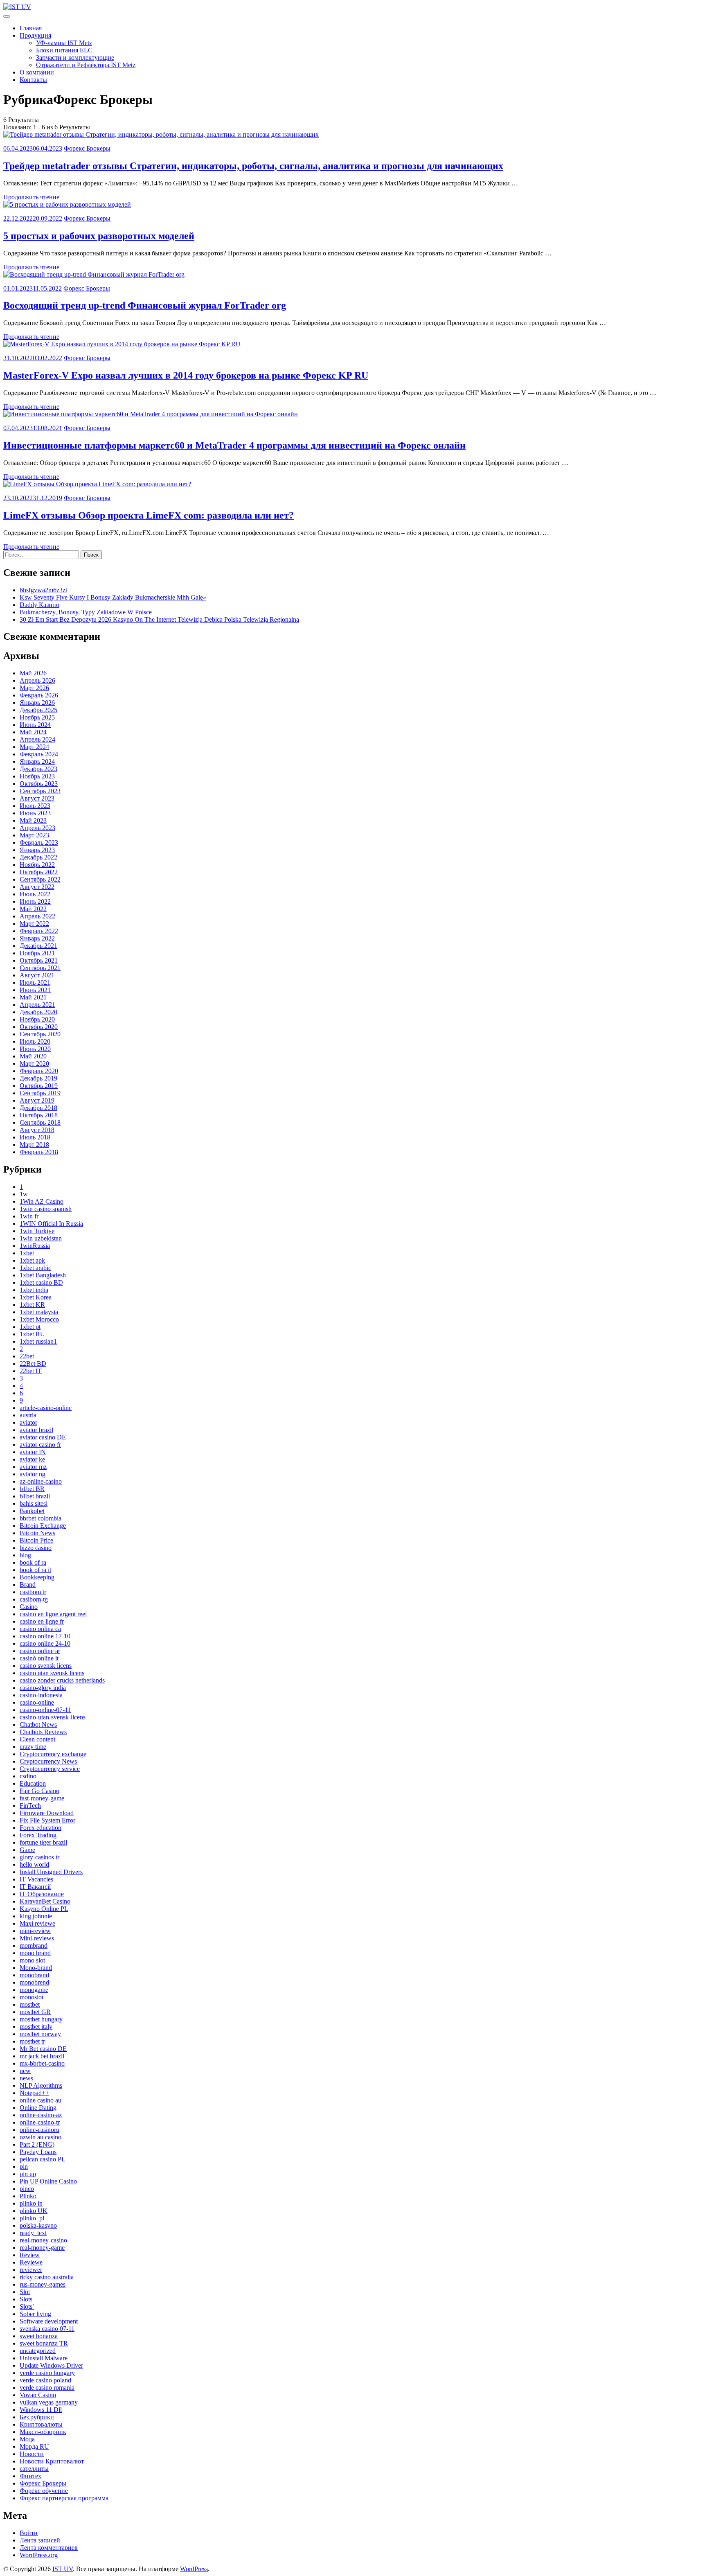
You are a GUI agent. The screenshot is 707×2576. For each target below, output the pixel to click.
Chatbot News (38, 1724)
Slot (25, 2292)
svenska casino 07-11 (47, 2329)
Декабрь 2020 (38, 1012)
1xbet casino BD (41, 1282)
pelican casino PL (43, 2159)
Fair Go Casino (39, 1791)
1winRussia (35, 1246)
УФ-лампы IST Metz (64, 43)
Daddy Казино (39, 605)
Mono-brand (36, 1968)
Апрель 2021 (37, 1005)
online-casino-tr (40, 2122)
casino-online (37, 1702)
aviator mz (33, 1467)
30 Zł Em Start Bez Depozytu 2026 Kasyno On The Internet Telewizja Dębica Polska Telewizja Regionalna (159, 619)
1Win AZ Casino (42, 1201)
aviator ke (32, 1459)
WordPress (194, 2569)
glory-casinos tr (39, 1857)
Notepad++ (34, 2093)
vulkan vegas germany (49, 2402)
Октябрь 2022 (39, 872)
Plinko (28, 2196)
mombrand (34, 1946)
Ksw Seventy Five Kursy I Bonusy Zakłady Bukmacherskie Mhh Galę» (113, 597)
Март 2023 (34, 835)
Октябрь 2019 (39, 1086)
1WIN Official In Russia (51, 1224)
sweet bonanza (39, 2336)
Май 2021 (33, 997)
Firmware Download (47, 1813)
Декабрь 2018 (38, 1108)
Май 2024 (33, 732)
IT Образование (42, 1894)
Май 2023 (33, 820)
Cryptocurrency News (48, 1761)
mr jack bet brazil (42, 2056)
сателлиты (34, 2469)
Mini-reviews (37, 1938)
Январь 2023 (37, 850)
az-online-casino (41, 1481)
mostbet (30, 2004)
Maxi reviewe (37, 1923)
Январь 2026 (37, 703)
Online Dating (38, 2108)
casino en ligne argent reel (53, 1614)
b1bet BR (32, 1489)
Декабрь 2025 (38, 710)
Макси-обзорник (43, 2432)
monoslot (32, 1997)
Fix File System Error (47, 1820)
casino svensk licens (46, 1666)
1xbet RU (32, 1334)
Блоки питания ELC (64, 50)
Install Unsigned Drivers (51, 1872)
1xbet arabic (35, 1268)
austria (28, 1415)
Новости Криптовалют (52, 2461)
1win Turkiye (37, 1231)
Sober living (35, 2314)
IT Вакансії (35, 1887)
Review (30, 2255)
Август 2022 (37, 887)
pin (24, 2167)
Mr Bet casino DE (43, 2049)
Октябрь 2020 (39, 1027)
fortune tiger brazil (43, 1842)
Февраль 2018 (39, 1152)
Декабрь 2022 (38, 857)
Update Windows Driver (51, 2365)
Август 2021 (37, 975)
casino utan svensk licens (52, 1673)
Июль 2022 (35, 894)
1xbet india (34, 1290)
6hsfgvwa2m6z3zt (43, 590)
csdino (28, 1776)
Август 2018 (37, 1130)
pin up (28, 2174)
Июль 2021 (35, 982)
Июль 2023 (35, 806)
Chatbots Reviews (43, 1732)
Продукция (35, 35)
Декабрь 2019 (38, 1078)
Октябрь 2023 (39, 784)
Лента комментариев (49, 2548)
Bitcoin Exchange (43, 1526)
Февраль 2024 (39, 754)
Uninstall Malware (44, 2358)
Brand (28, 1585)
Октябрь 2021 (39, 960)
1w (24, 1194)
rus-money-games (43, 2284)
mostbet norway (40, 2034)
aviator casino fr (40, 1445)
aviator (28, 1422)
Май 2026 (33, 673)
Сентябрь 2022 (40, 879)
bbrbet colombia (41, 1518)
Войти (29, 2533)
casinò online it (39, 1658)
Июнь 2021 (35, 990)
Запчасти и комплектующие (75, 58)
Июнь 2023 (35, 813)
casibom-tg (34, 1599)
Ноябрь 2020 (37, 1019)
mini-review (35, 1931)
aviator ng (33, 1474)
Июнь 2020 (35, 1049)
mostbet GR (35, 2012)
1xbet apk (32, 1260)
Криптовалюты (41, 2424)
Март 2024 (34, 747)
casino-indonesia (41, 1695)
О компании (37, 72)
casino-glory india (43, 1688)
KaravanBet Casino (45, 1901)
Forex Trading (38, 1835)
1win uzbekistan (41, 1238)
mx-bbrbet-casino (42, 2063)
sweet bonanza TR (44, 2343)
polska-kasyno (38, 2225)
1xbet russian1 (38, 1341)
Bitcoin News (37, 1533)
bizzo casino (36, 1548)
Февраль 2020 (39, 1071)
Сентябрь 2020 (40, 1034)
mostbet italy (36, 2027)
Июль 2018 (35, 1137)
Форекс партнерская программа (64, 2498)
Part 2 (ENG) (37, 2144)
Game (27, 1850)
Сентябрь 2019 (40, 1093)
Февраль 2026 (39, 695)
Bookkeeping (37, 1577)
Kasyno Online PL (44, 1909)
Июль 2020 (35, 1041)
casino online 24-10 (45, 1643)
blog (25, 1555)
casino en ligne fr (42, 1621)
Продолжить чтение (31, 197)
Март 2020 (34, 1064)
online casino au (41, 2100)
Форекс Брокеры (87, 148)
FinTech (30, 1806)
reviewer (31, 2270)
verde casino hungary (47, 2373)
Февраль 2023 (39, 843)
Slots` (27, 2306)
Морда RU (34, 2446)
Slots (26, 2299)
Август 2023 (37, 798)
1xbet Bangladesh (43, 1275)
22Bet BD (33, 1364)
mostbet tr (32, 2041)
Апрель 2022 (37, 916)
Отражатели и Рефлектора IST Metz (86, 65)
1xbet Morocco (39, 1319)
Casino (29, 1607)
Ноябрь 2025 (37, 717)
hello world (34, 1864)
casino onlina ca (40, 1629)
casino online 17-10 (45, 1636)
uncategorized (38, 2351)
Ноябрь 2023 (37, 776)
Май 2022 (33, 909)
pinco (27, 2189)
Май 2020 (33, 1056)
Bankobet (32, 1511)
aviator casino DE (43, 1437)
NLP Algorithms (41, 2085)
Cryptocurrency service (50, 1769)
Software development (49, 2321)
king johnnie (36, 1916)
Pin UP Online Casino (48, 2181)
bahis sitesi (34, 1503)
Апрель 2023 (37, 828)
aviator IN (33, 1452)
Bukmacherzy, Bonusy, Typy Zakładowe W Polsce (86, 612)
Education (33, 1783)
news (26, 2078)
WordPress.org (39, 2555)
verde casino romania (47, 2388)
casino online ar (40, 1651)
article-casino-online (46, 1408)
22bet (27, 1356)
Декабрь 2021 (38, 946)
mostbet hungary (41, 2019)
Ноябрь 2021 (37, 953)
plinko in (31, 2203)
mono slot (32, 1960)
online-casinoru (39, 2130)
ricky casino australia (47, 2277)
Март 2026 (34, 688)
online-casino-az (41, 2115)
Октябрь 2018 (39, 1115)
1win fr (29, 1216)
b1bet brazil (35, 1496)
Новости (32, 2454)
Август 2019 (37, 1100)
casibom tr (33, 1592)
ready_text (33, 2233)
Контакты (33, 80)
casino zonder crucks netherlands (62, 1680)
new (25, 2071)
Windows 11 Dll (41, 2410)
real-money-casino (43, 2240)
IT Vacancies (36, 1879)
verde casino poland (45, 2380)
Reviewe (31, 2262)
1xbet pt (30, 1327)
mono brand (35, 1953)
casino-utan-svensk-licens (53, 1717)
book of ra (33, 1562)
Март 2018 (34, 1145)
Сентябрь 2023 (40, 791)
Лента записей (40, 2540)
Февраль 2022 (39, 931)
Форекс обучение (44, 2491)
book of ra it (35, 1570)
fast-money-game (42, 1798)
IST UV (63, 2569)
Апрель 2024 (37, 739)
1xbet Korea (36, 1297)
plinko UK (34, 2211)
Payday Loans (38, 2152)
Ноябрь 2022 (37, 865)
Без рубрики (37, 2417)
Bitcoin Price (36, 1540)
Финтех (30, 2476)
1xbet (27, 1253)
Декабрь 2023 (38, 769)
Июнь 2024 (35, 725)
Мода (27, 2439)
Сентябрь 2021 (40, 968)
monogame (34, 1990)
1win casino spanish (46, 1209)
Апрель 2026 (37, 680)
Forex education (41, 1828)
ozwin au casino (41, 2137)
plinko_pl (32, 2218)
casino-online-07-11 (45, 1710)
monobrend (34, 1982)
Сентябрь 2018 (40, 1122)
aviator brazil (36, 1430)
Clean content (37, 1739)
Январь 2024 (37, 761)
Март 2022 (34, 924)
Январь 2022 (37, 938)
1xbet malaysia (39, 1312)
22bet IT (31, 1371)
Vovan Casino (38, 2395)
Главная (31, 28)
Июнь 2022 (35, 901)
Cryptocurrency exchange (53, 1754)
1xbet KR (32, 1305)
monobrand (34, 1975)
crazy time (33, 1747)
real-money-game (42, 2248)
